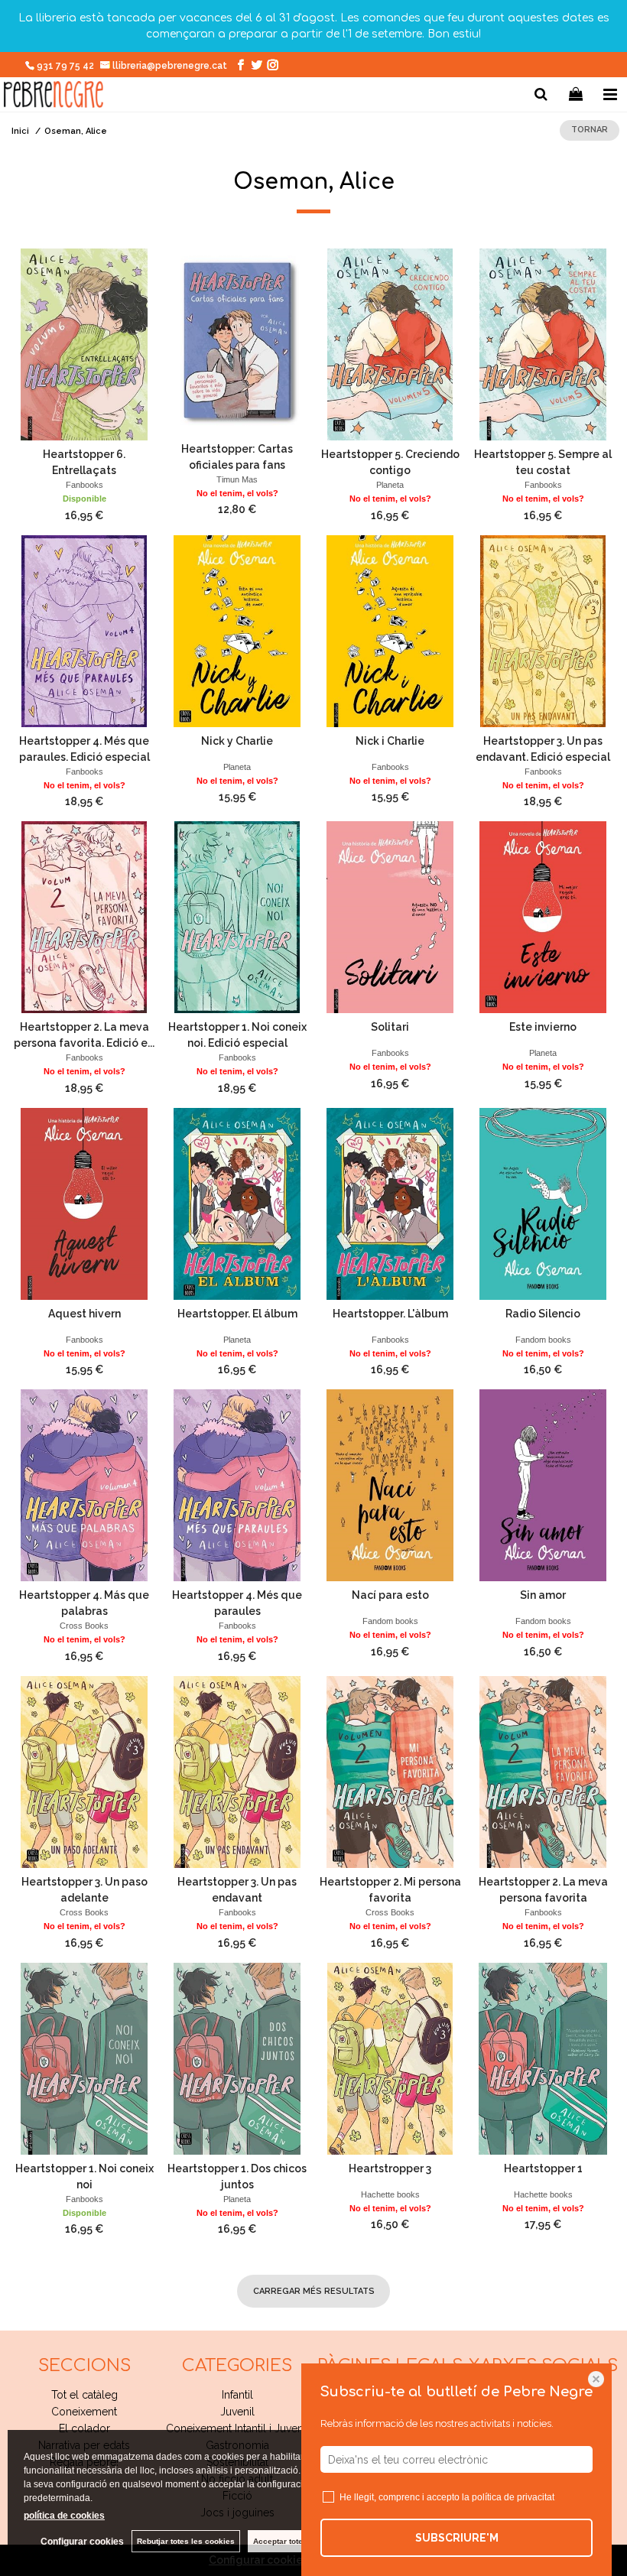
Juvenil (237, 2412)
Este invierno (543, 1027)
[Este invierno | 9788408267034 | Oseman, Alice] (543, 917)
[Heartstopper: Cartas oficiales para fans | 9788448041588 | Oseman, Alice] (237, 342)
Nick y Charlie (237, 741)
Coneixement (84, 2412)
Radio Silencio (543, 1314)
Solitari (390, 1027)
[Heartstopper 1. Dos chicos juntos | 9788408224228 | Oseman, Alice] (237, 2059)
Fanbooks (84, 485)
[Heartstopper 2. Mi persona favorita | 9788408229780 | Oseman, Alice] (390, 1772)
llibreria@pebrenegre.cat (171, 66)
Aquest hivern (84, 1314)
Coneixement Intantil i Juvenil (237, 2428)
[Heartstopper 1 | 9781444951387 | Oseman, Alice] (543, 2059)
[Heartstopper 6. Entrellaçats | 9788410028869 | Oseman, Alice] (84, 344)
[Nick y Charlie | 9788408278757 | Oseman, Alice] (237, 631)
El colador (84, 2428)
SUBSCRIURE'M (457, 2538)
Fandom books (543, 1340)
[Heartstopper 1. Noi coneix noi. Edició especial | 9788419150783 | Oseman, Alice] (237, 917)
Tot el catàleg (84, 2395)
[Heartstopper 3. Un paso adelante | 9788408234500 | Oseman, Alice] (84, 1772)
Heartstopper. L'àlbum (390, 1314)
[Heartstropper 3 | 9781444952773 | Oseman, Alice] (390, 2059)
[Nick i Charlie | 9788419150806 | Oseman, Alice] (390, 631)
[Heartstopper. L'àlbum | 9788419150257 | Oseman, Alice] (390, 1204)
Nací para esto (390, 1595)
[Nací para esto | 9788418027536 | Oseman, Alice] (390, 1485)
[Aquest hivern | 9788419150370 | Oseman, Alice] (84, 1204)
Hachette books (390, 2194)
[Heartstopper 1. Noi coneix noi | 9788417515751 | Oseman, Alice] (84, 2059)
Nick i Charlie (390, 741)
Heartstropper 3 (390, 2168)
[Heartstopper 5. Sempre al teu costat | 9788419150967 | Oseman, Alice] (543, 344)
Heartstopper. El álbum (237, 1314)
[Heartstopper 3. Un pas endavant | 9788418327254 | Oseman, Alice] (237, 1772)
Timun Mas (237, 479)
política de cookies (64, 2516)
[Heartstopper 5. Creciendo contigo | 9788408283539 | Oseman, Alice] (390, 344)
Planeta (390, 485)
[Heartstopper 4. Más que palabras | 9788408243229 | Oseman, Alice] (84, 1485)
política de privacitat (513, 2497)
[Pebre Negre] (54, 97)
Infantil (237, 2395)
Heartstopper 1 (543, 2168)
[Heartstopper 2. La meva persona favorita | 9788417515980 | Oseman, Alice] (543, 1772)
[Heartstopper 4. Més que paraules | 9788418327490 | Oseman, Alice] (237, 1485)
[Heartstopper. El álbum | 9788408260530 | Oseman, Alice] (237, 1204)
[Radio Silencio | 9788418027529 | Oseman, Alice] (543, 1204)
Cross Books (84, 1626)
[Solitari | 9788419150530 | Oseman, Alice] (390, 917)
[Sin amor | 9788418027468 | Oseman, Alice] (543, 1485)
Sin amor (543, 1595)
